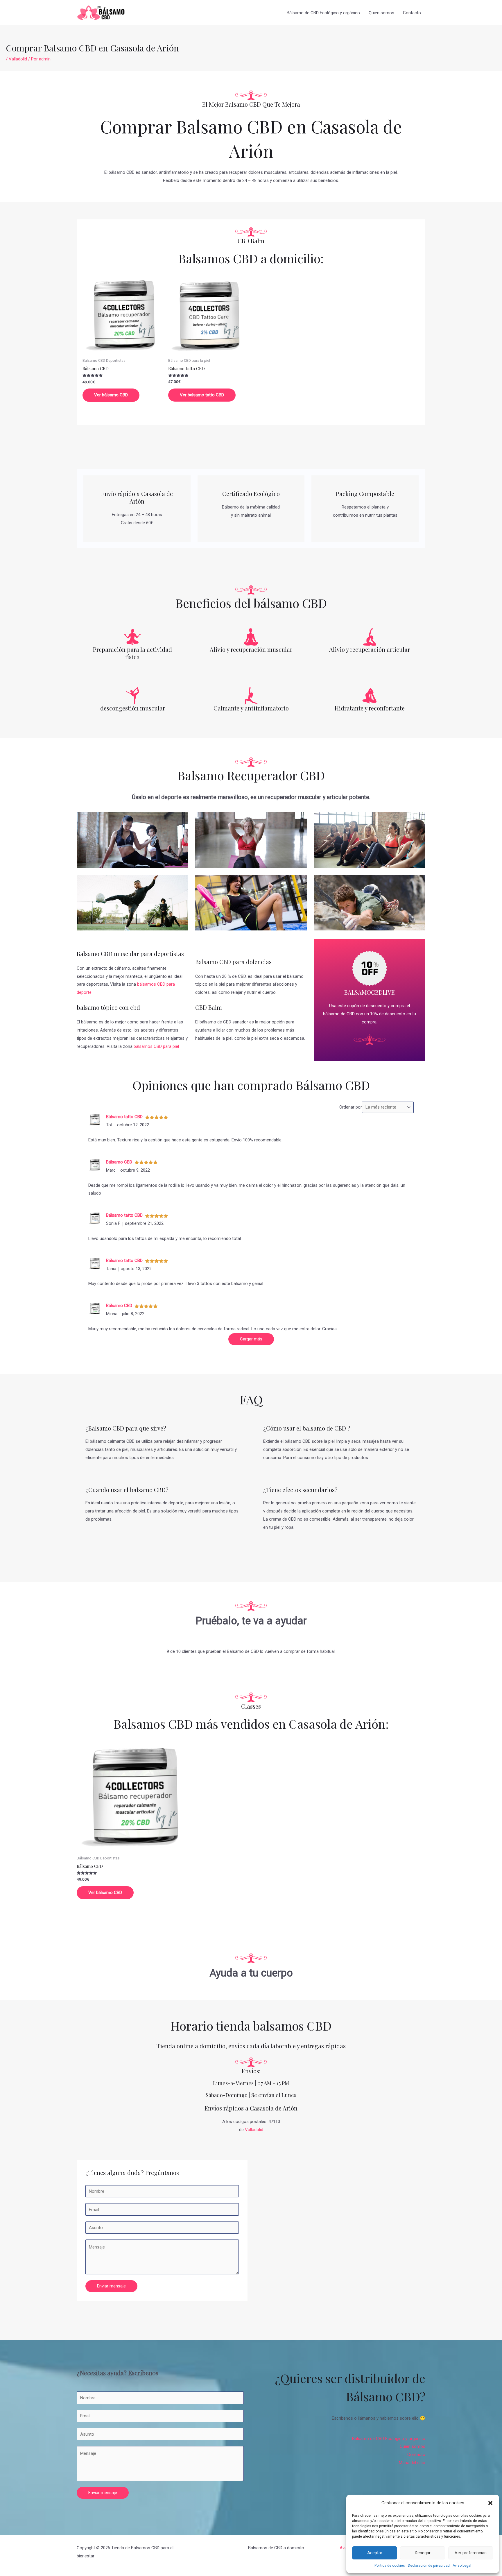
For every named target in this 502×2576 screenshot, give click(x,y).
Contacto (412, 13)
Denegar (423, 2553)
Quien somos (381, 13)
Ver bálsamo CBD (111, 395)
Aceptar (375, 2553)
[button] (490, 2503)
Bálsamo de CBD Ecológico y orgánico (323, 13)
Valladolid (18, 59)
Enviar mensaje (111, 2286)
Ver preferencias (471, 2553)
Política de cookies (390, 2566)
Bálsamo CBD (119, 1162)
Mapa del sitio (412, 2463)
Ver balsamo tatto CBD (202, 395)
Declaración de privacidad (429, 2566)
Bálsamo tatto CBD (124, 1117)
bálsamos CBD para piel (156, 1046)
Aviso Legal (462, 2566)
